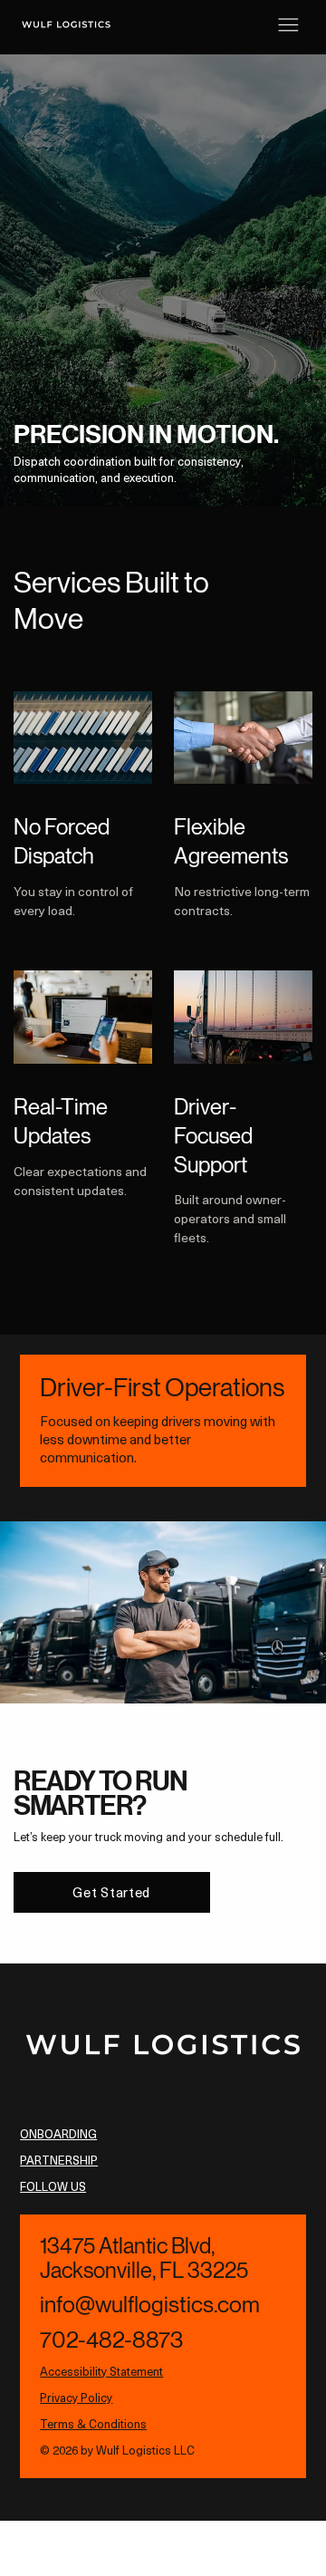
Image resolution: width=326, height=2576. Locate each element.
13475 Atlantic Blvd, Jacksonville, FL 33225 (144, 2258)
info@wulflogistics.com (150, 2305)
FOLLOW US (53, 2186)
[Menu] (288, 24)
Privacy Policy (76, 2397)
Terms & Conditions (93, 2423)
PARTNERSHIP (59, 2160)
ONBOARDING (58, 2133)
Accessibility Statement (101, 2371)
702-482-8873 (111, 2340)
